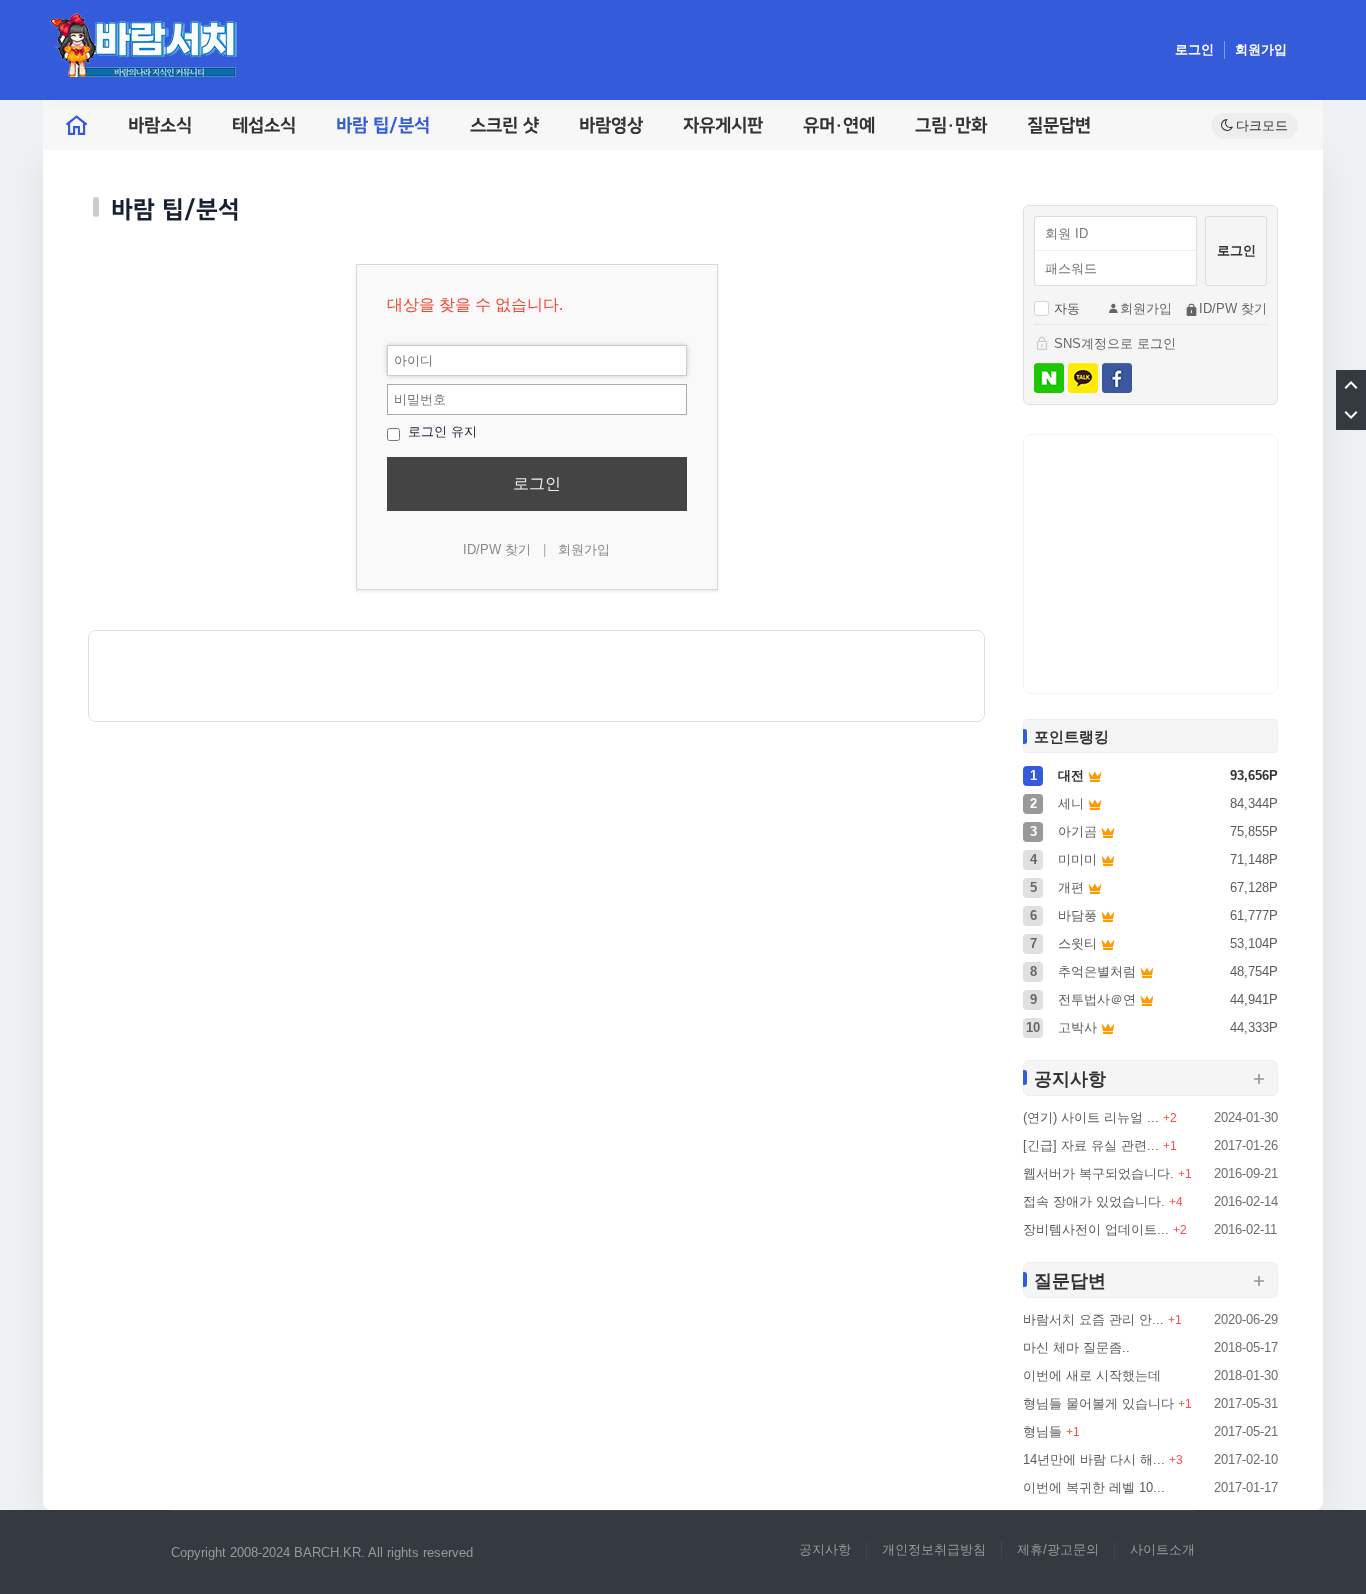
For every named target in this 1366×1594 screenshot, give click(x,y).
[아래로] (1351, 415)
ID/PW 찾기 (497, 549)
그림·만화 (951, 125)
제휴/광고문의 (1058, 1549)
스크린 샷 (504, 125)
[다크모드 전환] (1254, 126)
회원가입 (1261, 49)
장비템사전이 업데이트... (1096, 1229)
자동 (1067, 308)
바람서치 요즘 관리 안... (1093, 1319)
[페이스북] (1117, 378)
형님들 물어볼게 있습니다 (1098, 1403)
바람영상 (611, 125)
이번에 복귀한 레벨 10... (1094, 1487)
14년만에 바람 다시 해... (1094, 1459)
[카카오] (1083, 378)
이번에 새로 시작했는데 (1092, 1375)
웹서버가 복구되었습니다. (1098, 1173)
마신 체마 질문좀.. (1076, 1347)
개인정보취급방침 (934, 1549)
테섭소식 (264, 125)
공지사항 (825, 1549)
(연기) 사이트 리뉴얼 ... (1091, 1117)
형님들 (1042, 1431)
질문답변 (1059, 125)
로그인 (1194, 49)
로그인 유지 (440, 431)
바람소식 (160, 125)
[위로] (1351, 385)
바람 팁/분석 (383, 125)
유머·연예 (839, 125)
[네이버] (1049, 378)
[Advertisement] (536, 676)
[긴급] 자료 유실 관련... (1091, 1145)
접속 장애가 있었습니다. (1094, 1201)
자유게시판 (723, 125)
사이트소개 (1162, 1549)
